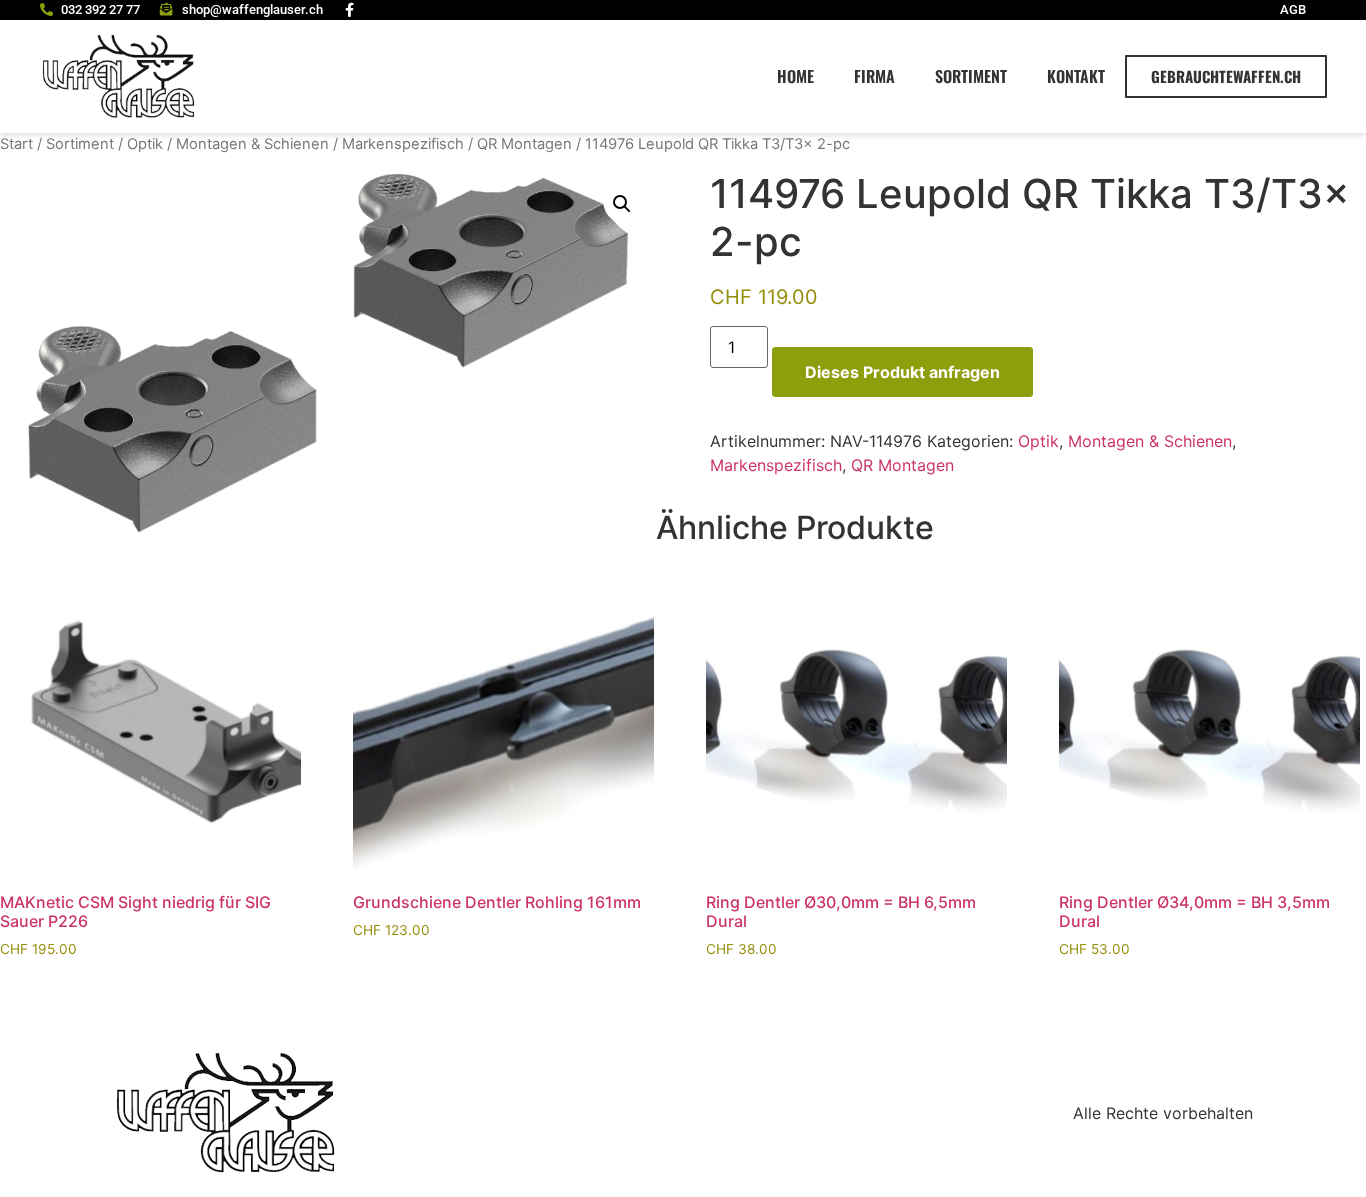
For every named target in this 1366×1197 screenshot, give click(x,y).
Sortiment (971, 76)
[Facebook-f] (350, 10)
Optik (145, 144)
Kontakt (1076, 76)
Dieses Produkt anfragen (902, 372)
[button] (622, 204)
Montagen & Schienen (252, 144)
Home (795, 76)
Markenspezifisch (403, 144)
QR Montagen (524, 144)
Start (16, 144)
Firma (874, 76)
